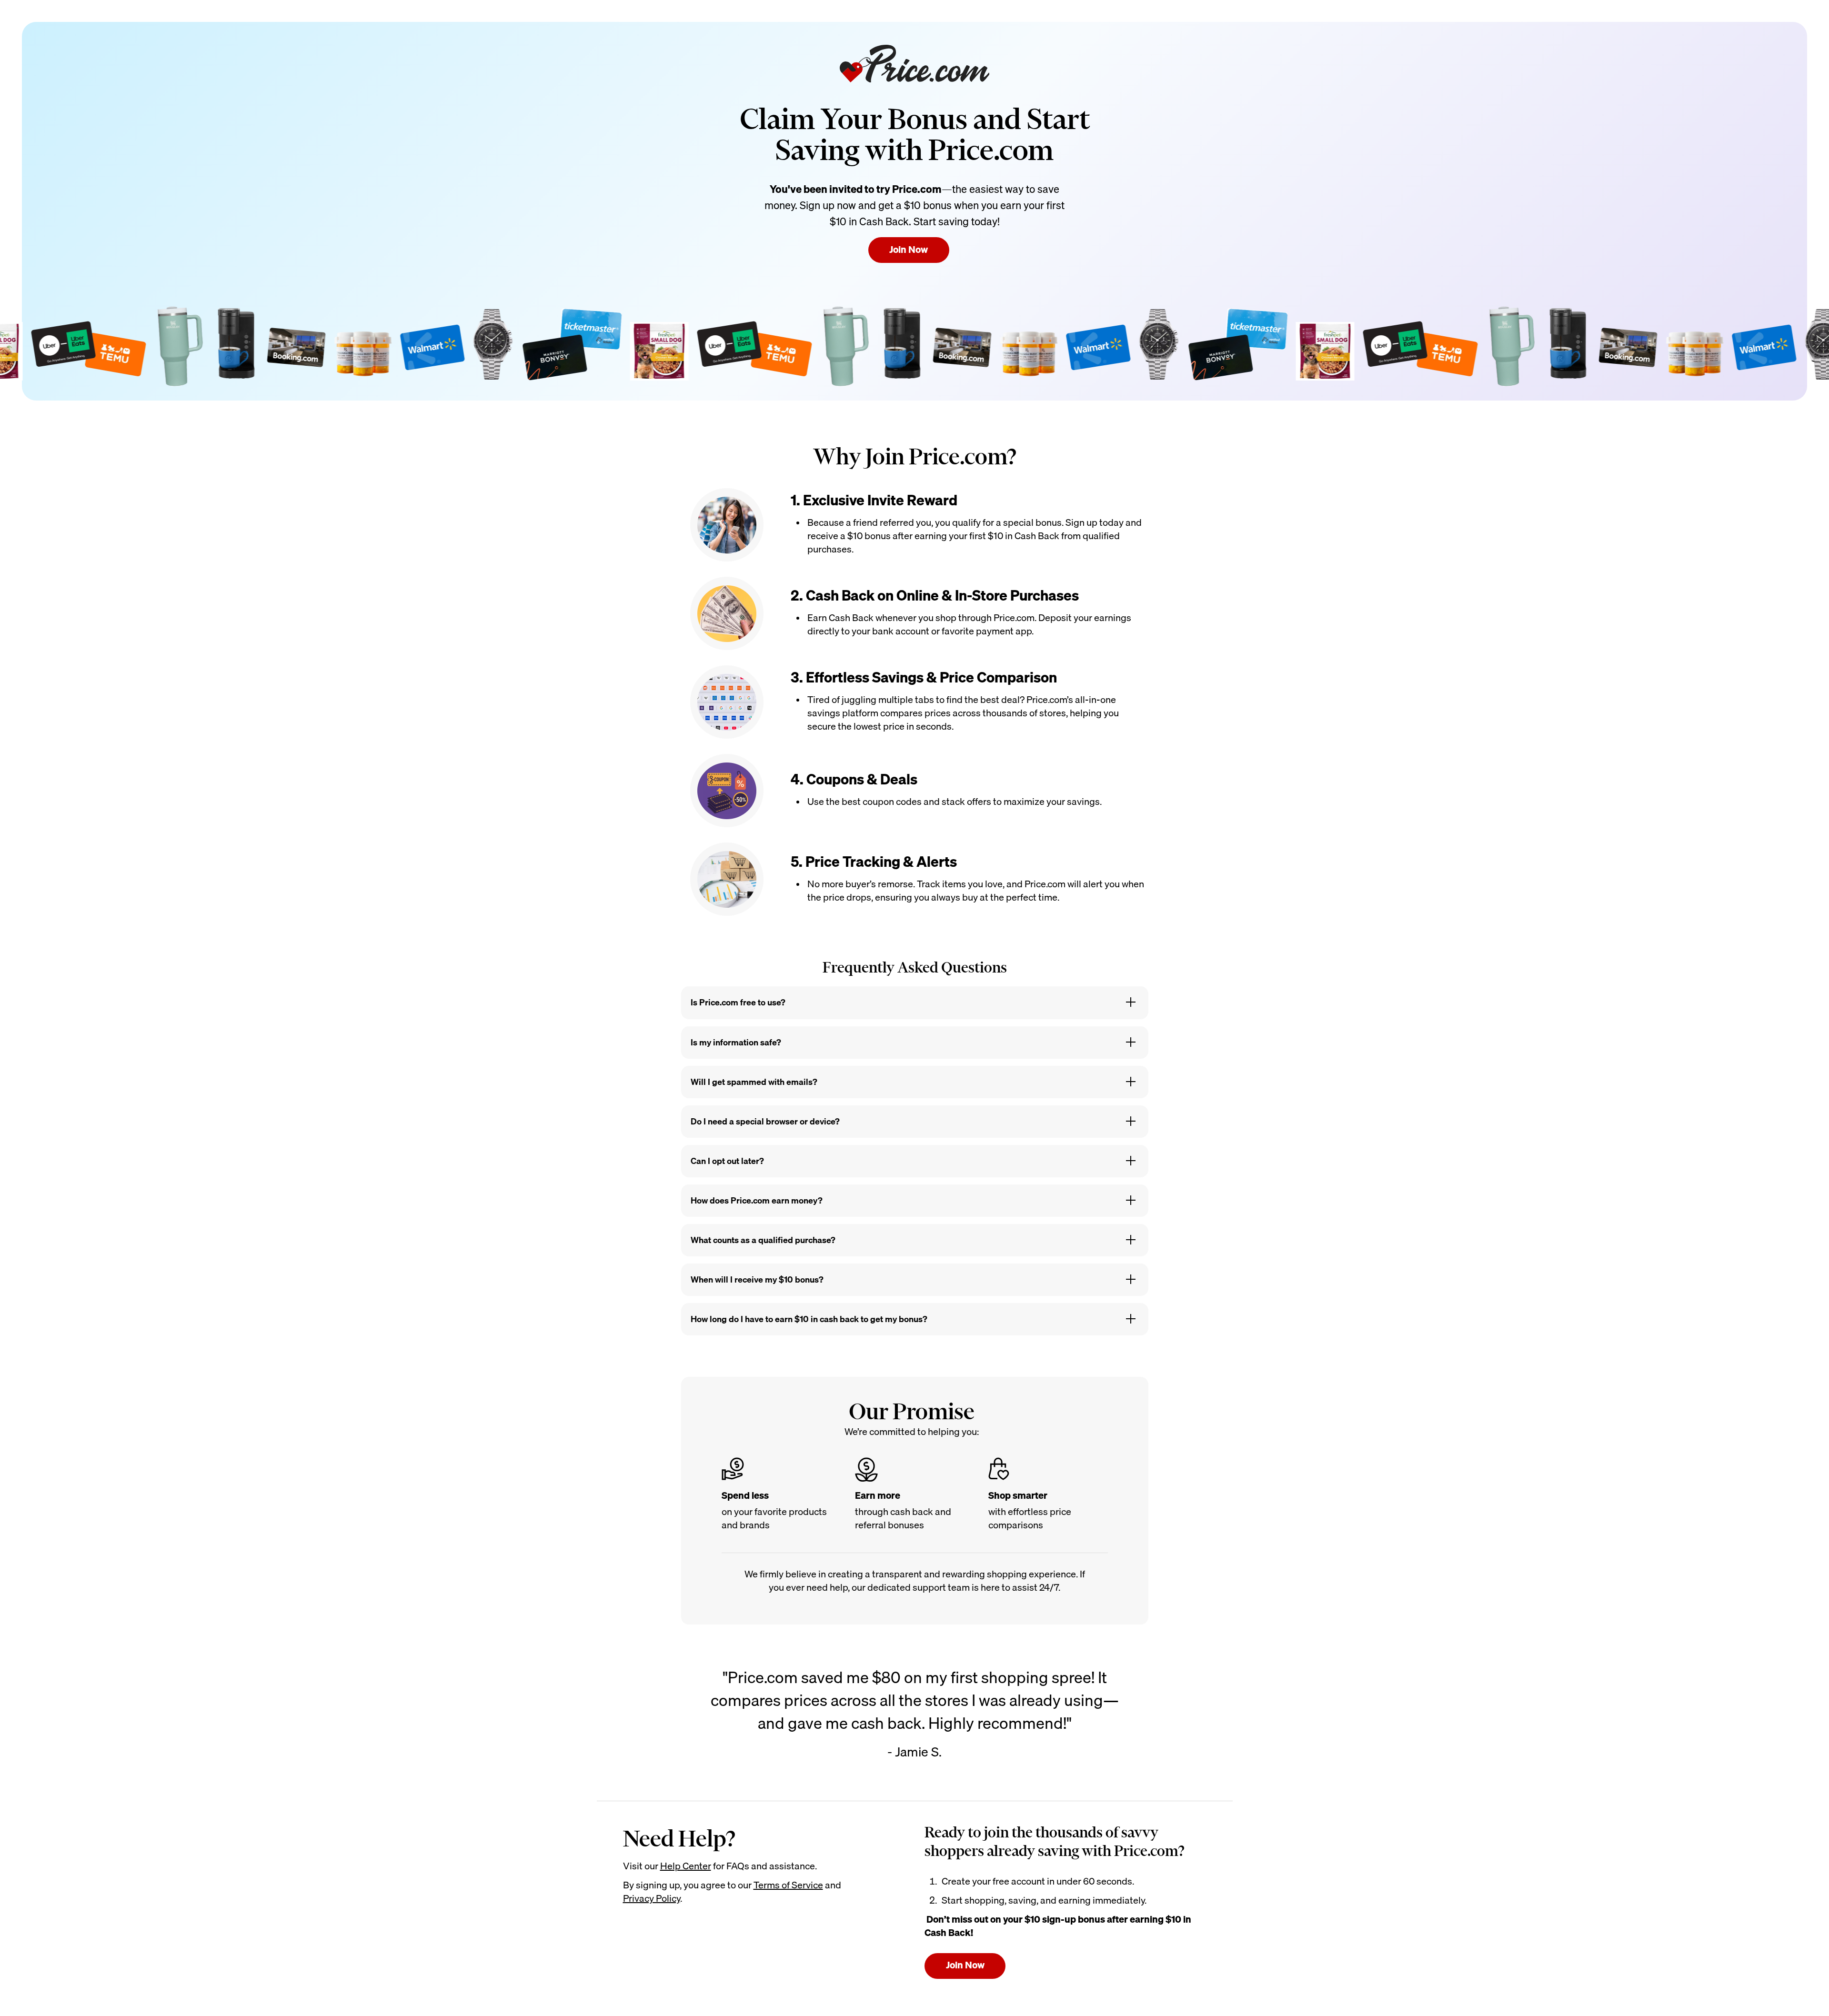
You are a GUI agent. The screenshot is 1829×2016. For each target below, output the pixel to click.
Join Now (909, 249)
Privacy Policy (652, 1898)
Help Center (686, 1866)
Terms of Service (788, 1885)
